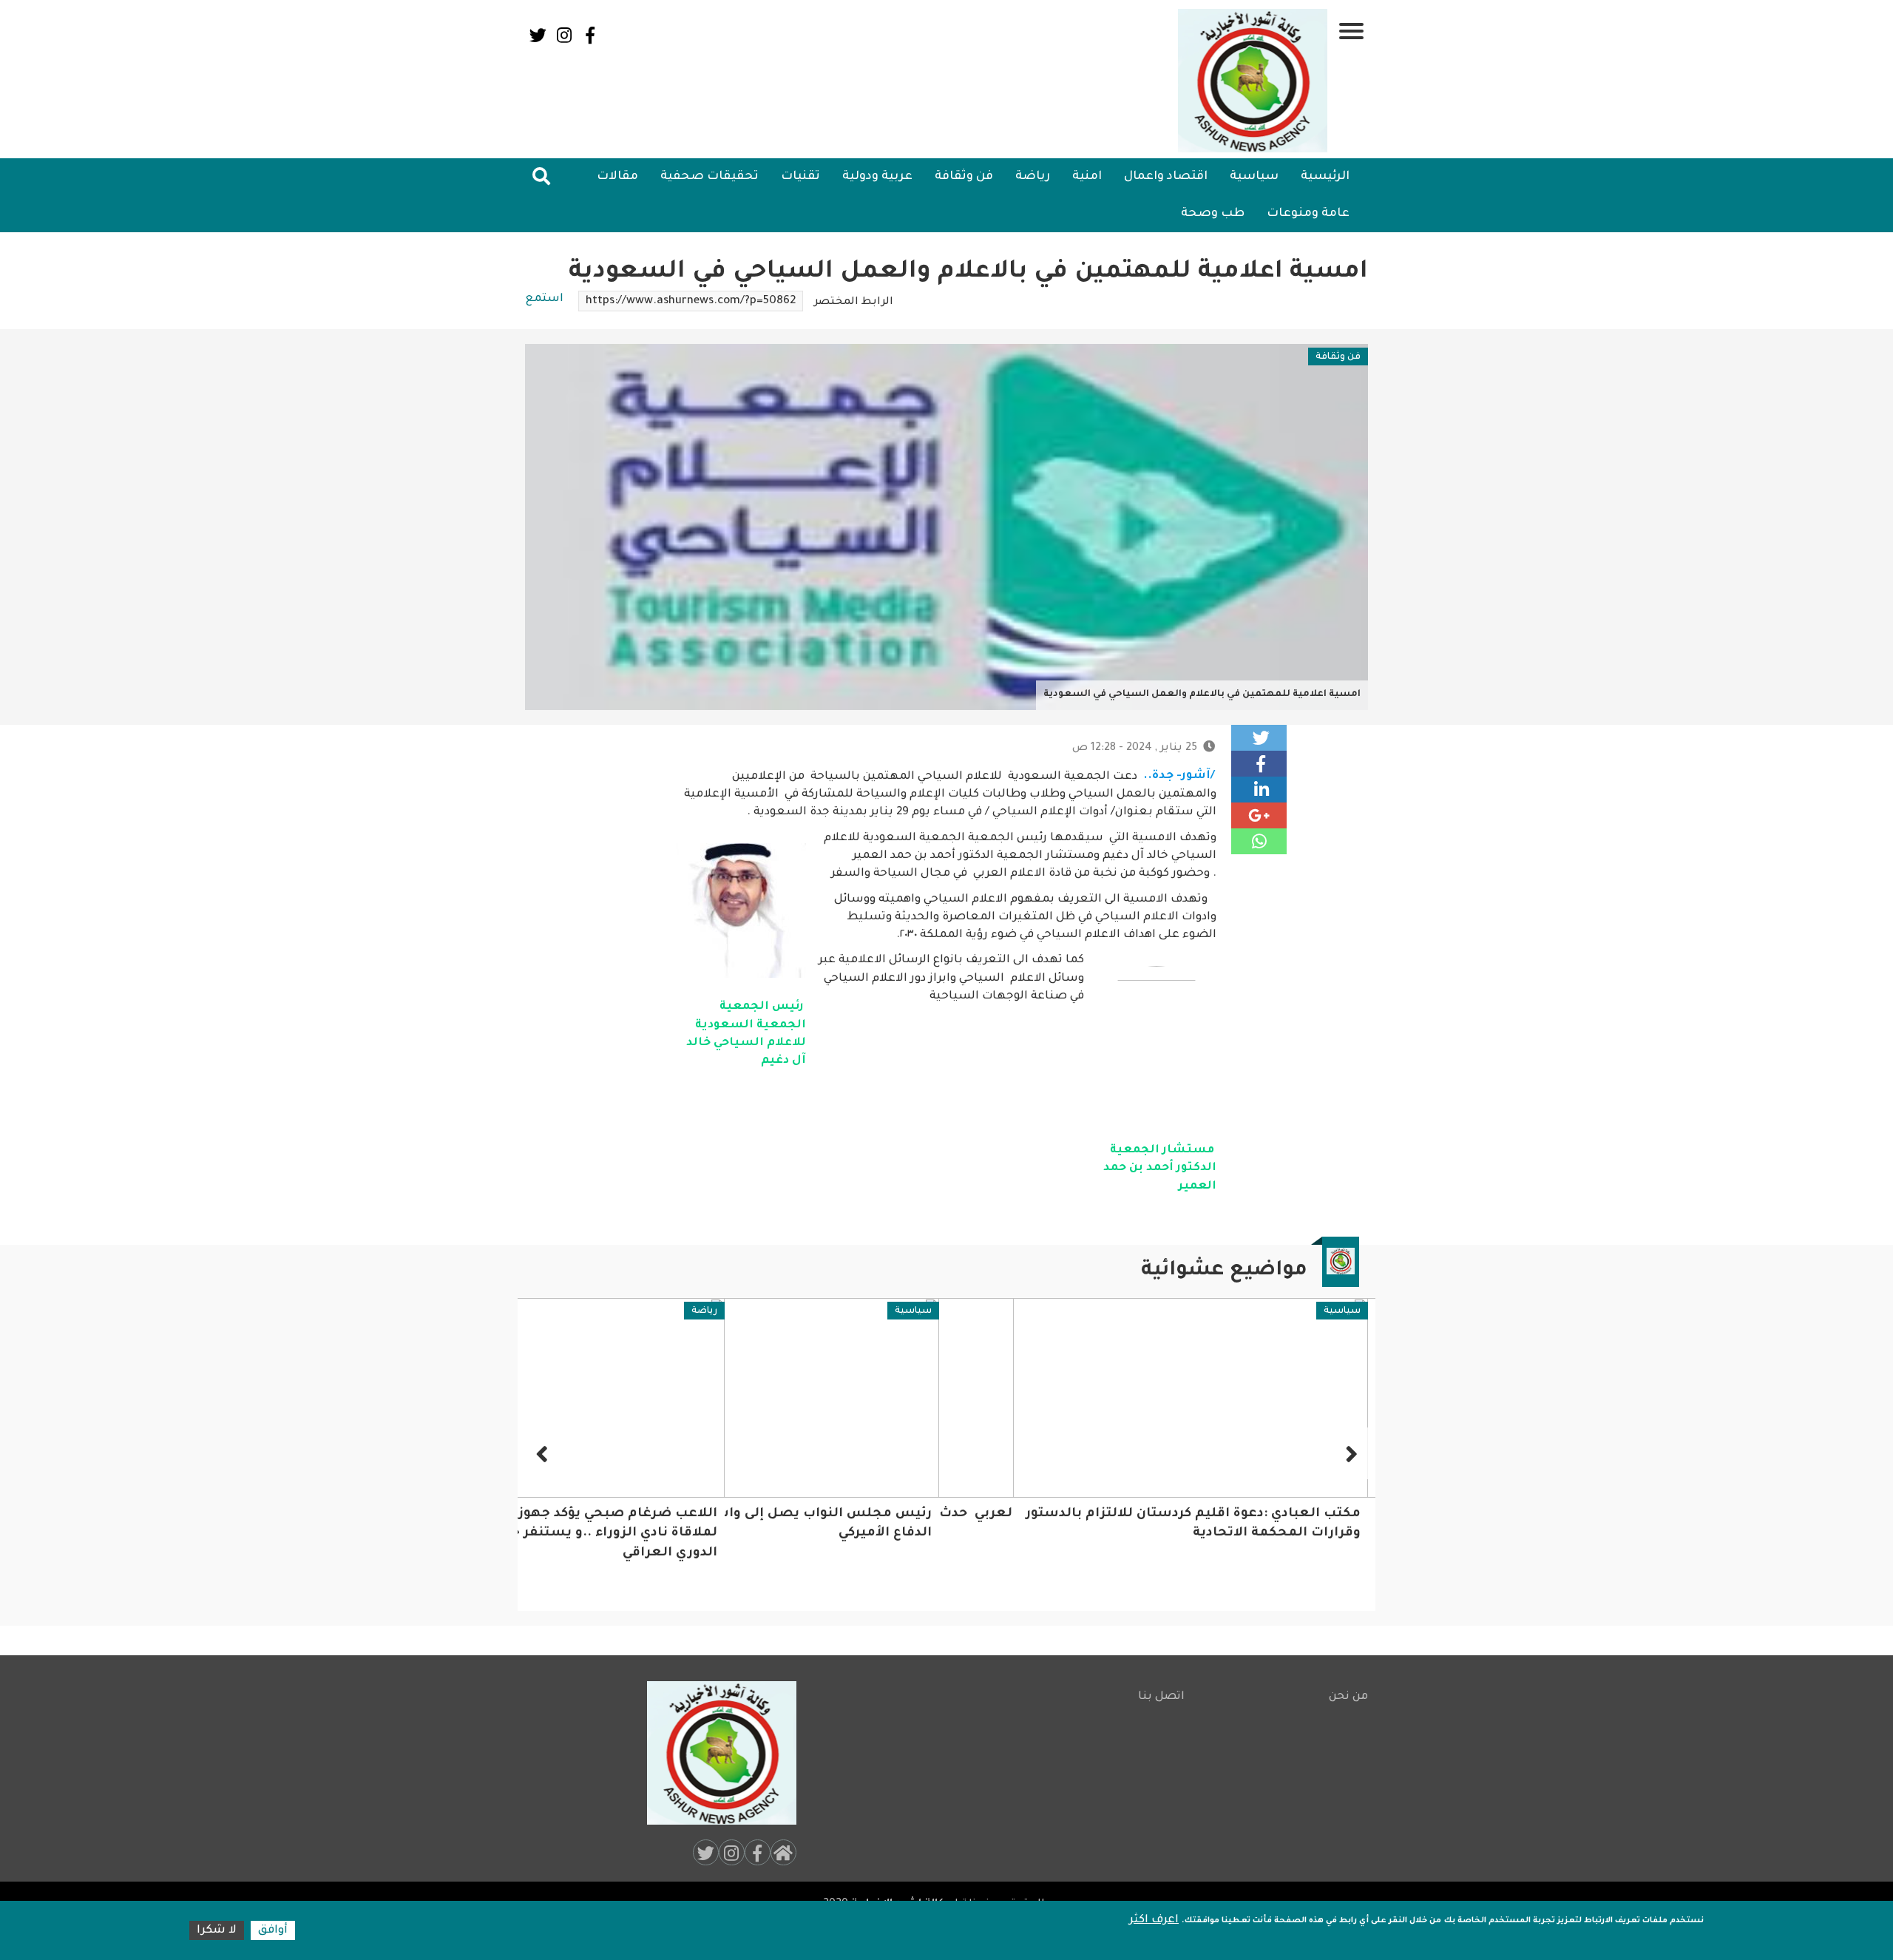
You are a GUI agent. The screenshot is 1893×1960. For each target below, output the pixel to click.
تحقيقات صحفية (710, 177)
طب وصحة (1213, 214)
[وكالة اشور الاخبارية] (1253, 81)
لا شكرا (217, 1931)
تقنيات (800, 177)
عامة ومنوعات (1308, 214)
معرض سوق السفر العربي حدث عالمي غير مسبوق (1197, 1514)
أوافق (273, 1931)
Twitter (538, 35)
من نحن (1348, 1697)
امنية (1087, 177)
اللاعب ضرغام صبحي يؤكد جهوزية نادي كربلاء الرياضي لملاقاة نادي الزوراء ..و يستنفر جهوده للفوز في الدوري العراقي (763, 1534)
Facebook (590, 35)
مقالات (617, 177)
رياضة (1033, 177)
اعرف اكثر (1154, 1920)
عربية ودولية (877, 177)
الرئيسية (1325, 177)
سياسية (1254, 177)
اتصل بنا (1161, 1697)
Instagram (564, 35)
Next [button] (543, 1453)
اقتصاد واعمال (1166, 177)
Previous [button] (1350, 1453)
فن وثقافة (964, 177)
